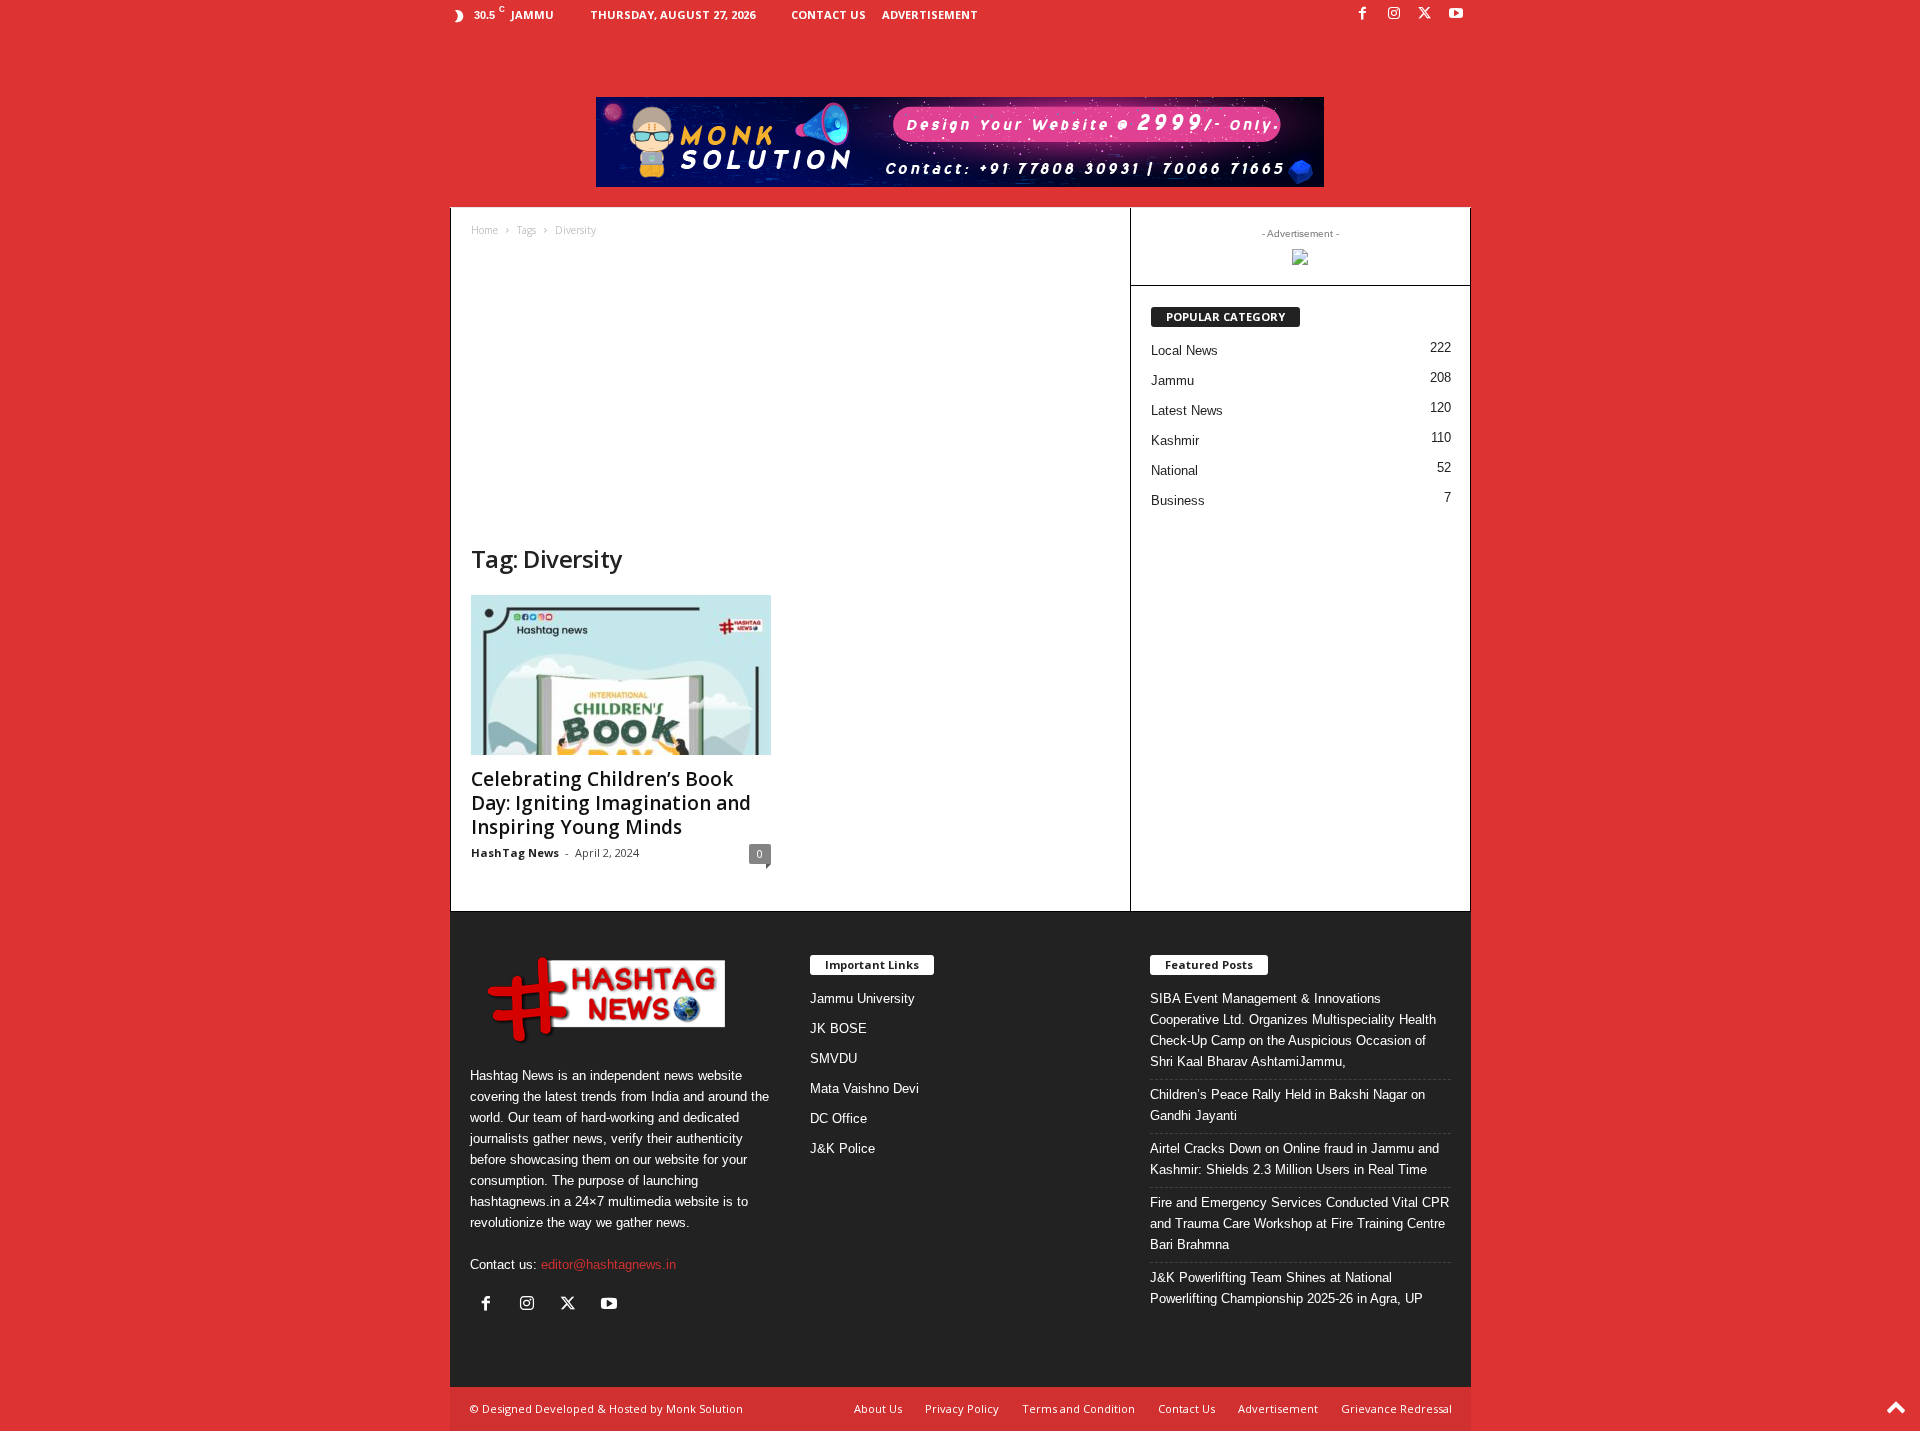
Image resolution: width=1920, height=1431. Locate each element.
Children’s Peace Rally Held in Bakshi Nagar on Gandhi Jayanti (1287, 1105)
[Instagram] (1394, 14)
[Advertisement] (791, 393)
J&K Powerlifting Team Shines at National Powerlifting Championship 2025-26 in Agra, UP (1286, 1288)
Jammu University (862, 998)
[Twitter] (1425, 14)
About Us (878, 1408)
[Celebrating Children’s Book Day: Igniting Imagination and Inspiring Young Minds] (621, 675)
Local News (1184, 350)
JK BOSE (838, 1028)
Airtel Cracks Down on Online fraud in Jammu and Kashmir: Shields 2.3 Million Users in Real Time (1294, 1159)
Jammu (1172, 380)
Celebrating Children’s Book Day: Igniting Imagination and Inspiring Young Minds (611, 803)
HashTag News (515, 852)
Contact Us (828, 14)
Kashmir (1175, 440)
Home (484, 230)
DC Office (838, 1118)
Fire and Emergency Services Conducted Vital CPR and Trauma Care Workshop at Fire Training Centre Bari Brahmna (1299, 1223)
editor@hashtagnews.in (608, 1264)
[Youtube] (1456, 14)
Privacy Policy (962, 1408)
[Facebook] (1363, 14)
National (1174, 470)
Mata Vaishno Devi (864, 1088)
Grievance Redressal (1396, 1408)
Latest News (1187, 410)
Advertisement (930, 14)
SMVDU (833, 1058)
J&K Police (842, 1148)
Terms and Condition (1078, 1408)
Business (1178, 500)
